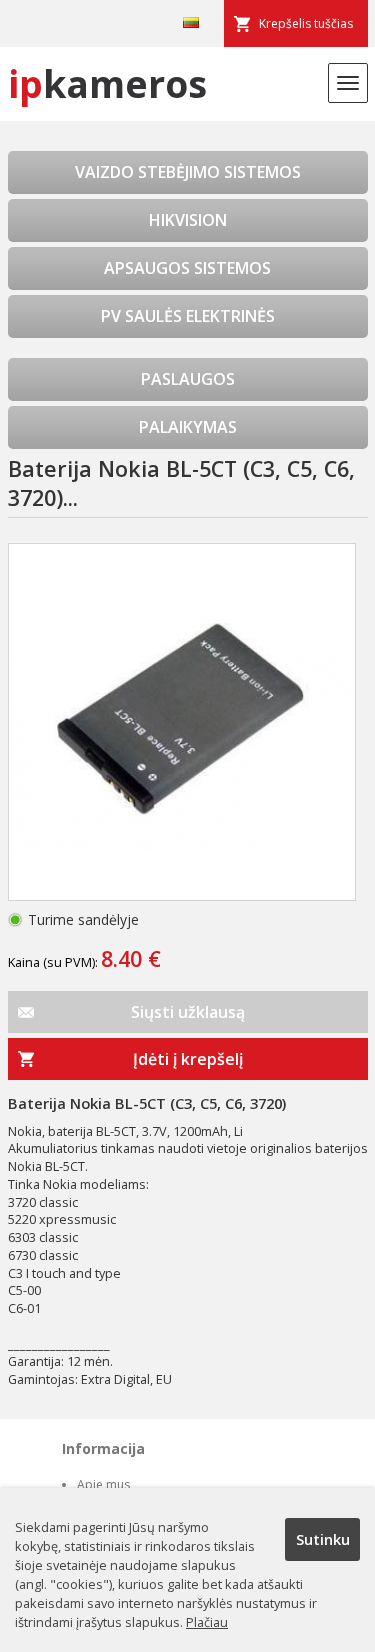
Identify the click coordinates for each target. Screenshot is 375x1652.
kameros (107, 83)
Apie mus (103, 1484)
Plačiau (207, 1622)
